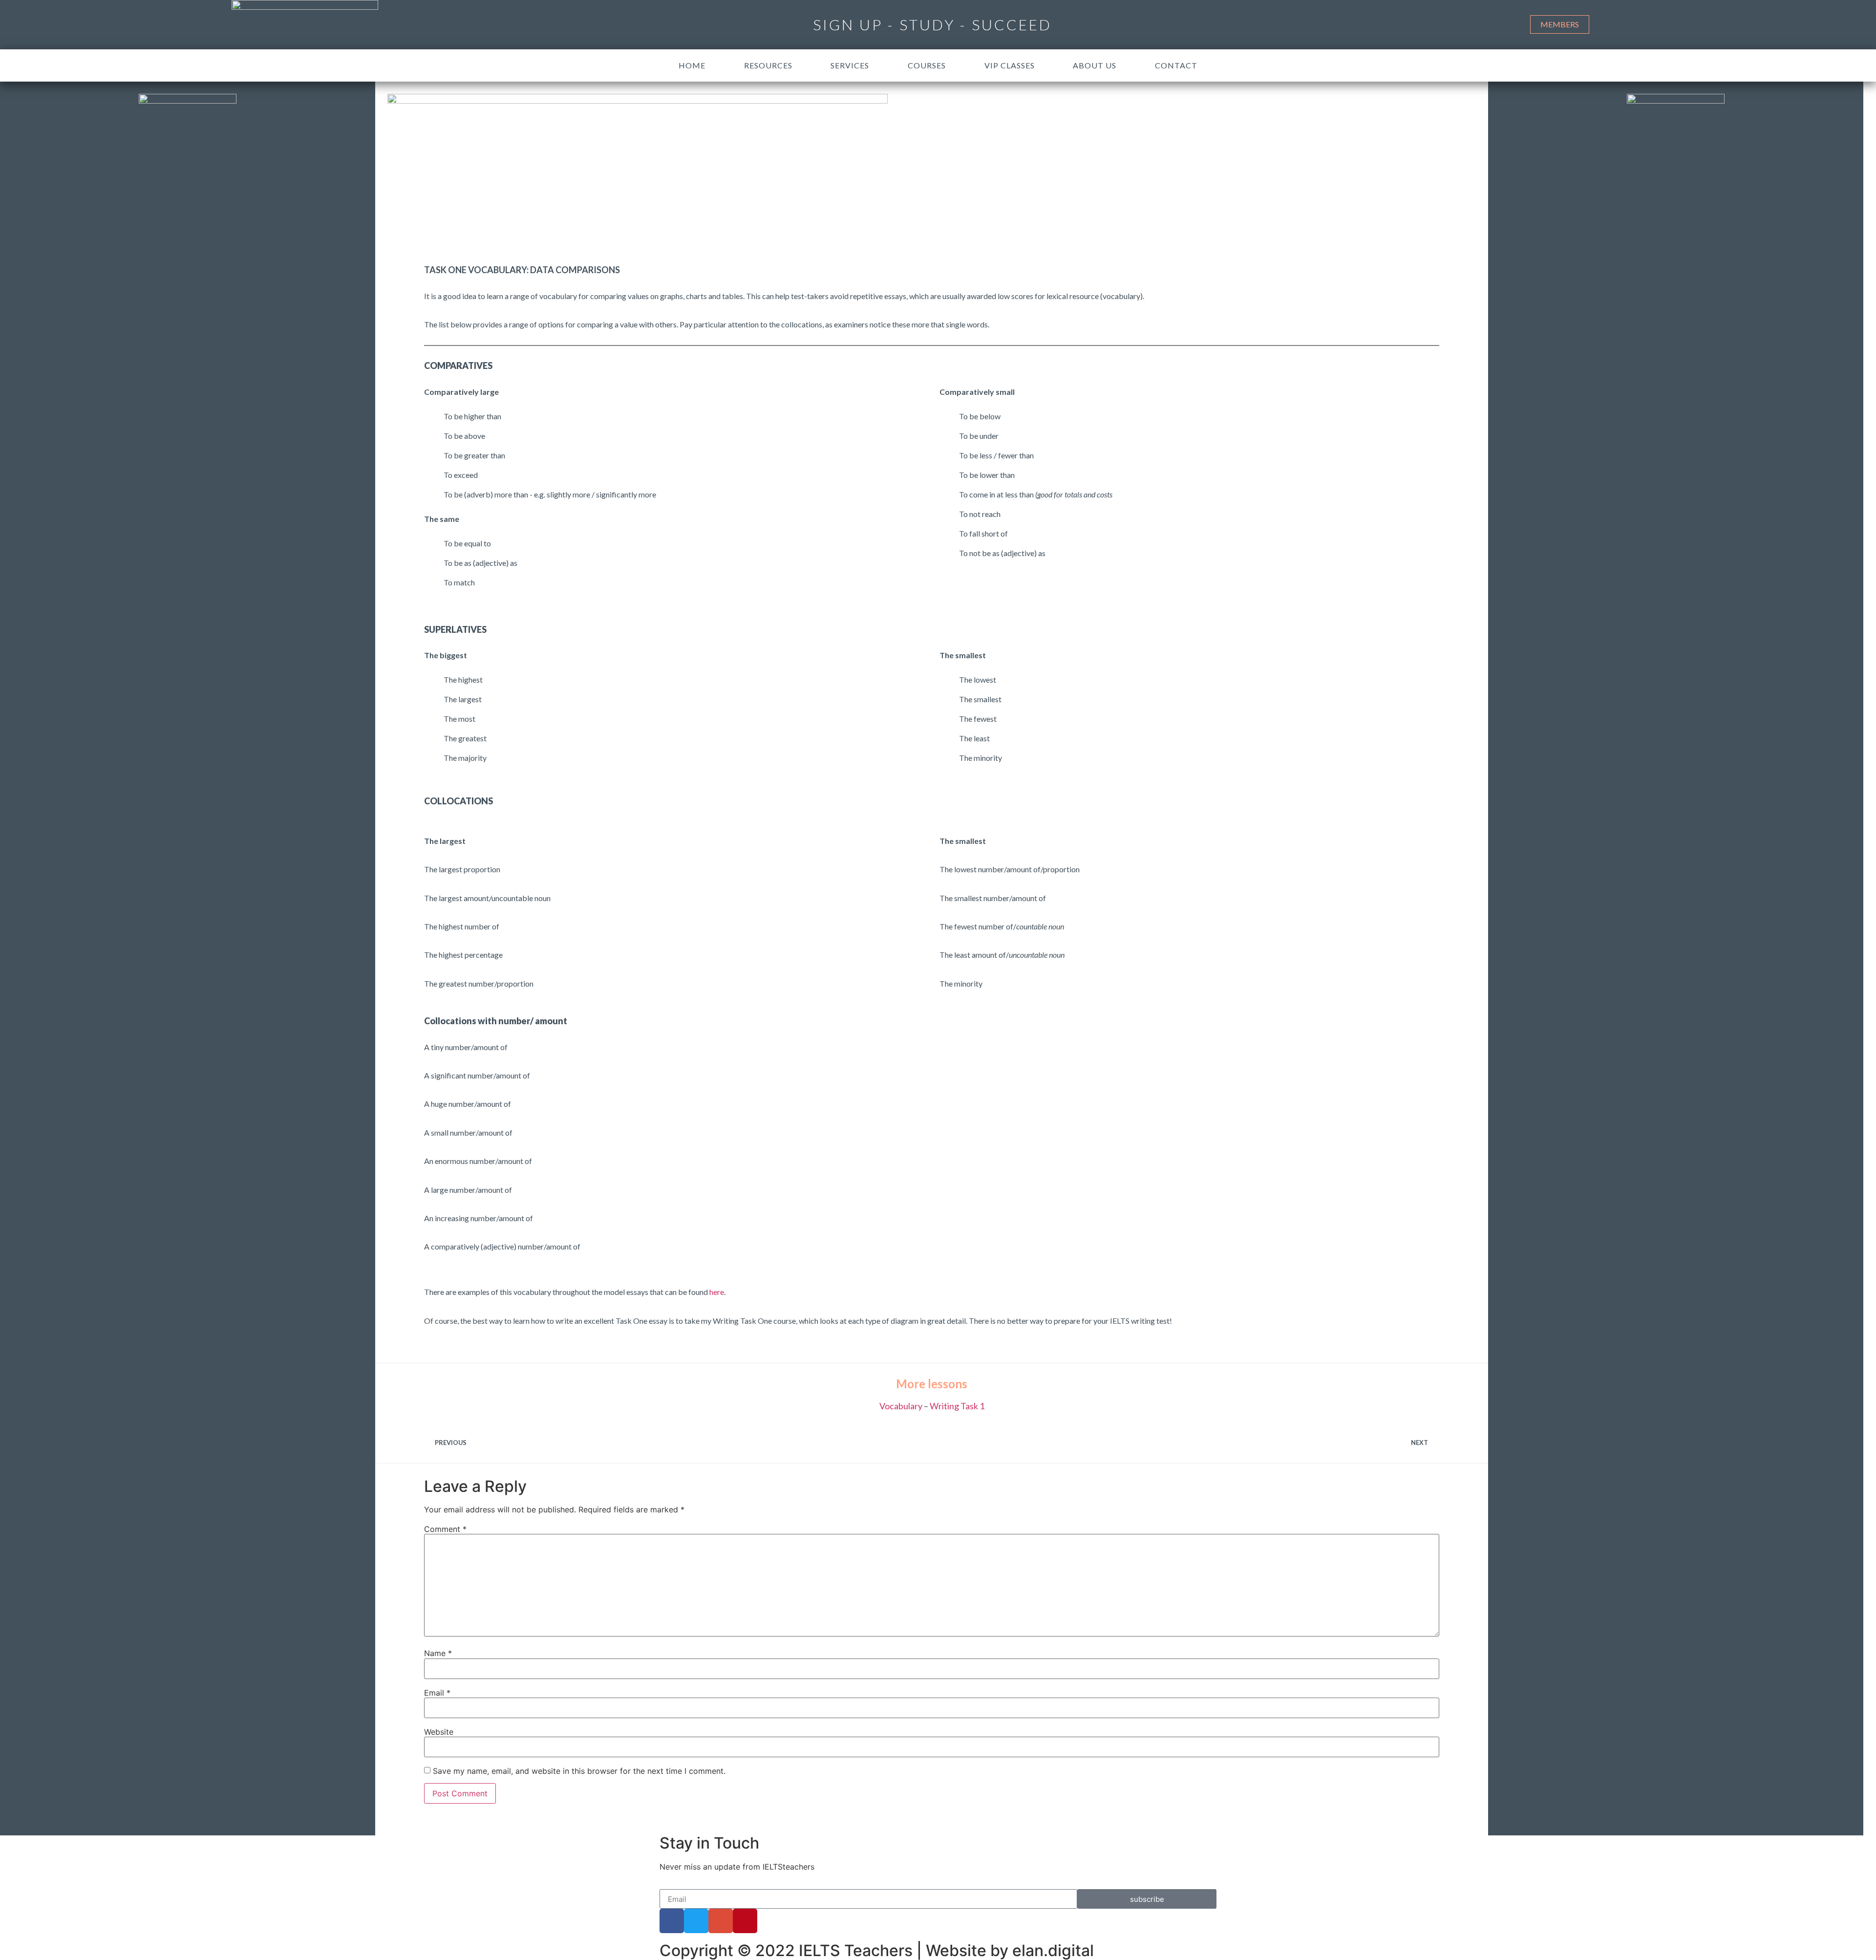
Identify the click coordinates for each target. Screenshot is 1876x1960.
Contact (1176, 65)
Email (437, 1693)
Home (692, 65)
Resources (768, 65)
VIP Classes (1010, 65)
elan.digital (1053, 1950)
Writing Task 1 (957, 1406)
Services (850, 65)
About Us (1095, 65)
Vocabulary (901, 1406)
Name (438, 1653)
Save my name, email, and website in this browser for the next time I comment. (579, 1771)
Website (439, 1732)
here (717, 1292)
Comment (445, 1529)
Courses (927, 65)
